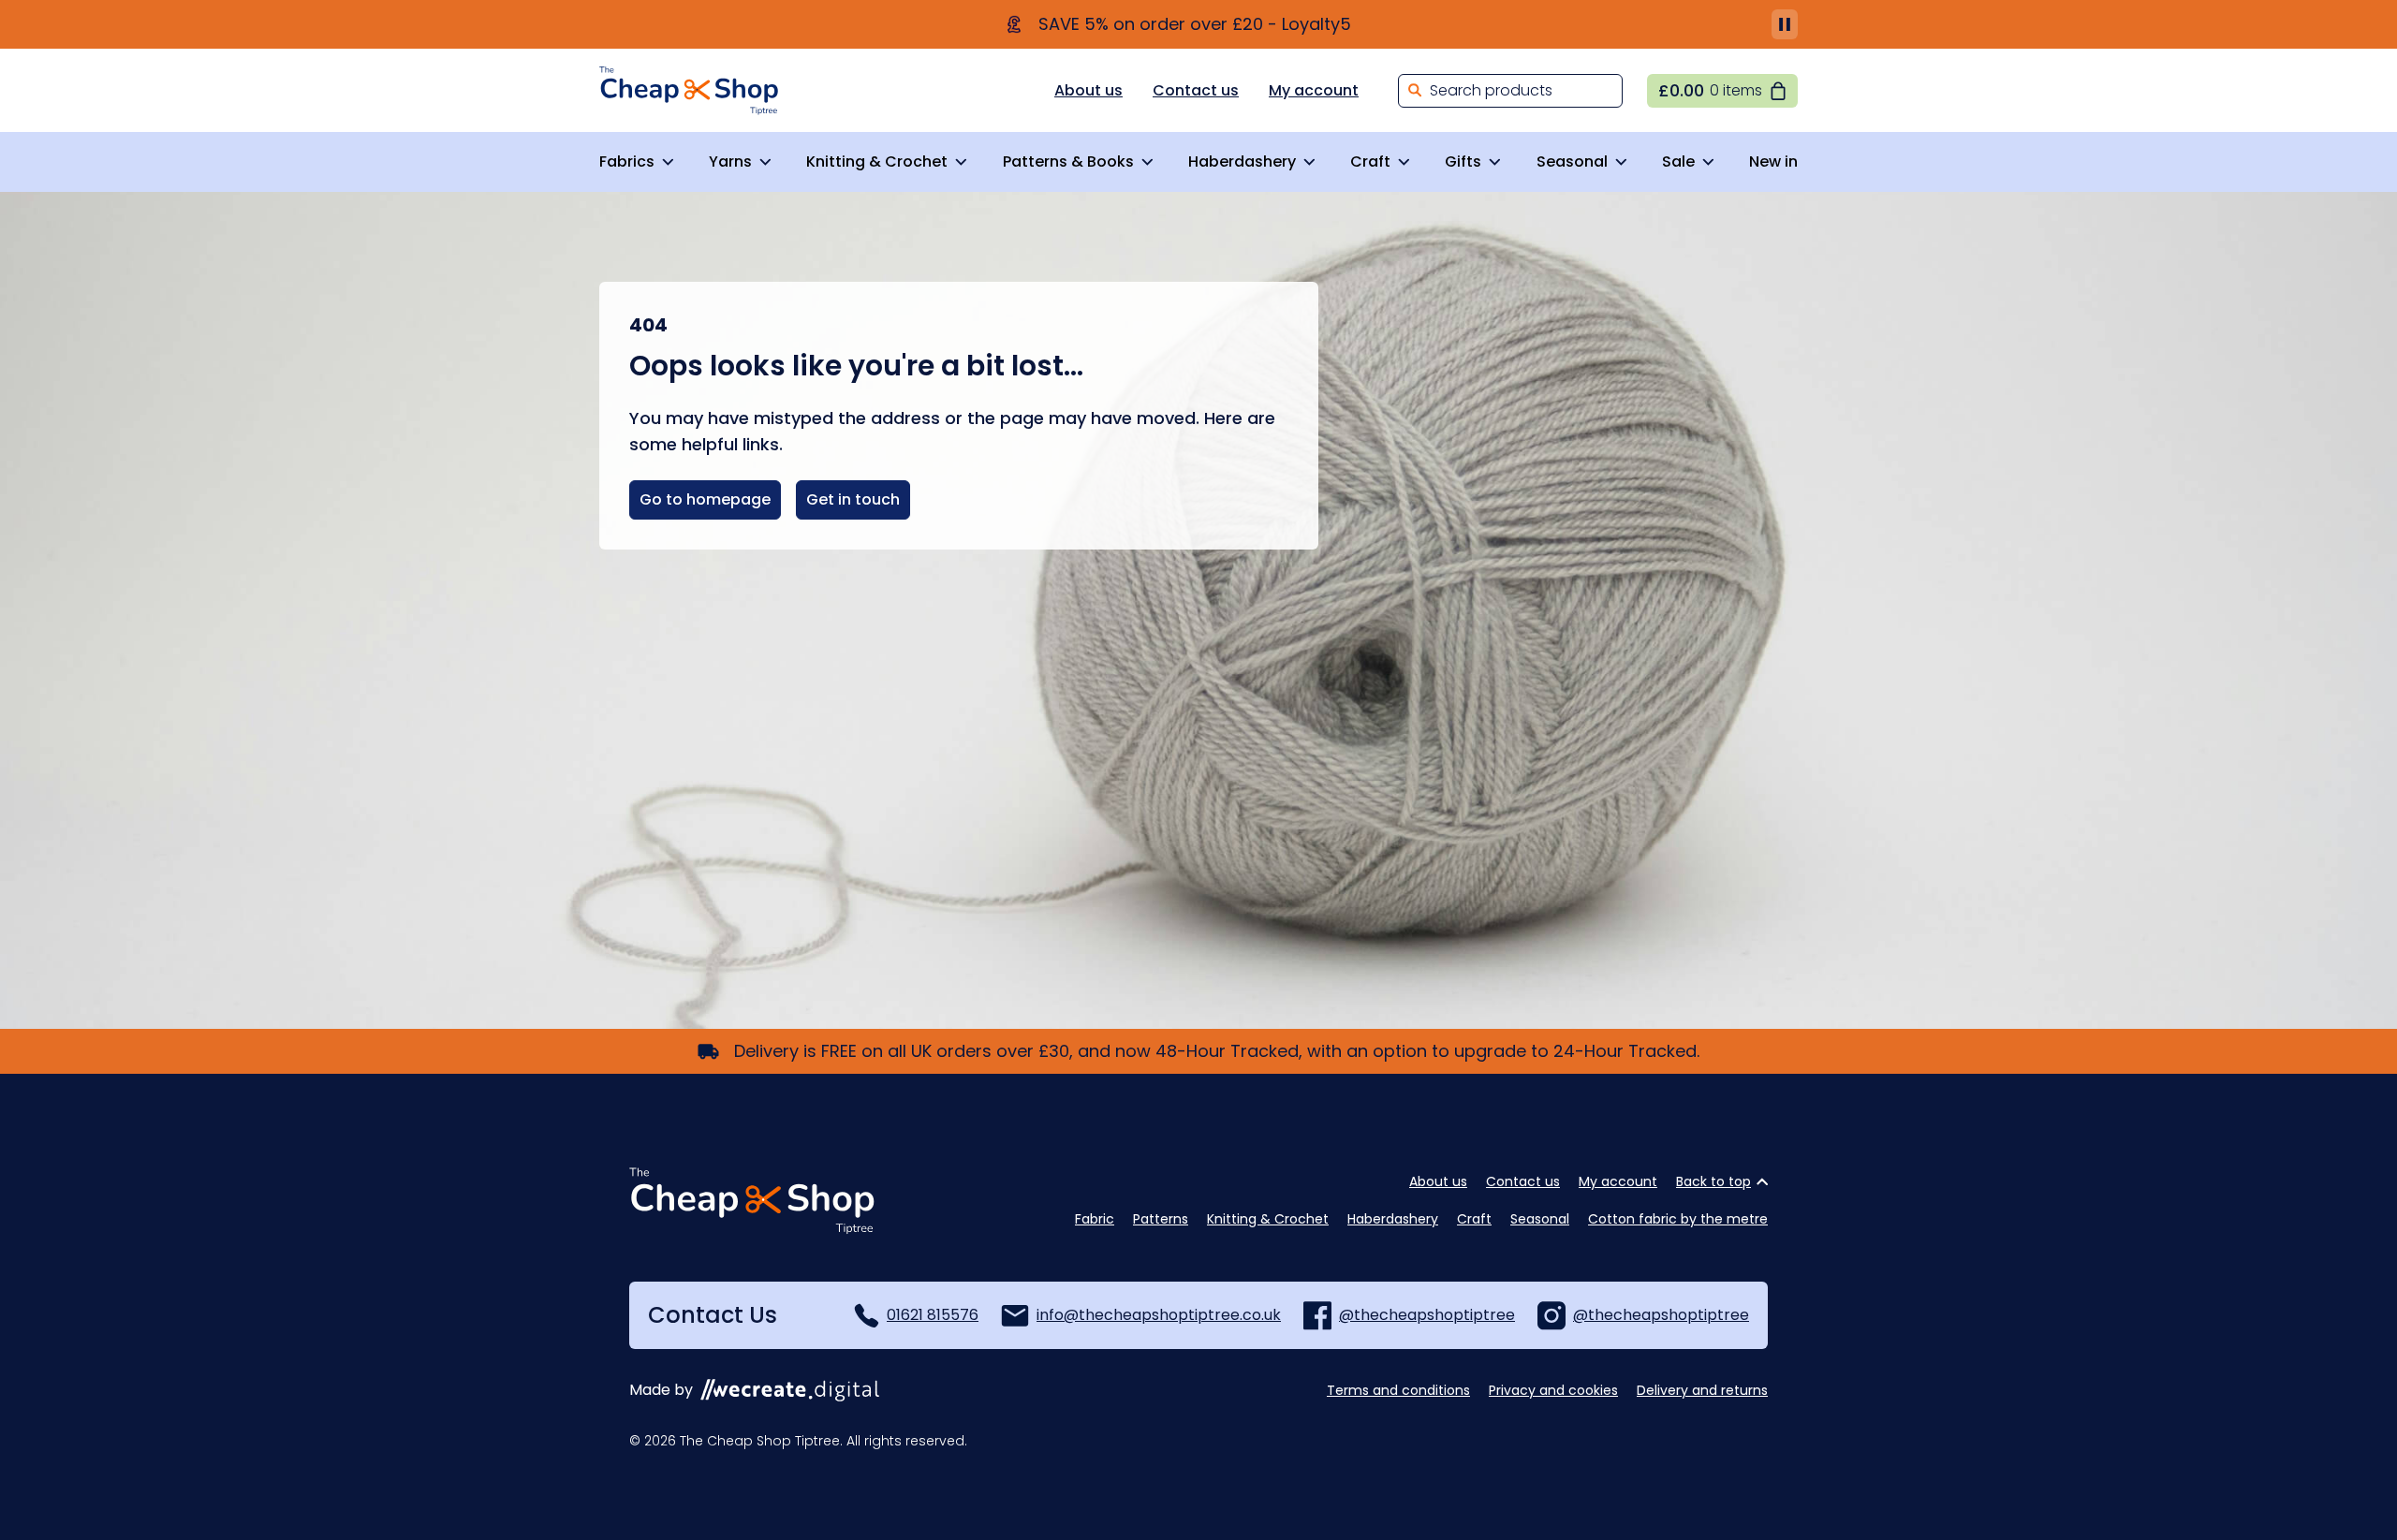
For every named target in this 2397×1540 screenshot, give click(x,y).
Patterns (1161, 1219)
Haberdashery (1242, 161)
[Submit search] (1415, 90)
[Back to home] (689, 90)
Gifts (1463, 161)
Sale (1678, 161)
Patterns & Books (1068, 161)
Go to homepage (705, 499)
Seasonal (1572, 161)
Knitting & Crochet (877, 161)
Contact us (1196, 90)
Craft (1370, 161)
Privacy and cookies (1553, 1390)
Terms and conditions (1398, 1390)
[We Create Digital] (790, 1390)
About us (1088, 90)
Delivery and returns (1702, 1390)
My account (1314, 90)
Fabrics (627, 161)
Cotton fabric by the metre (1678, 1219)
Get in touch (853, 499)
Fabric (1095, 1219)
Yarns (730, 161)
